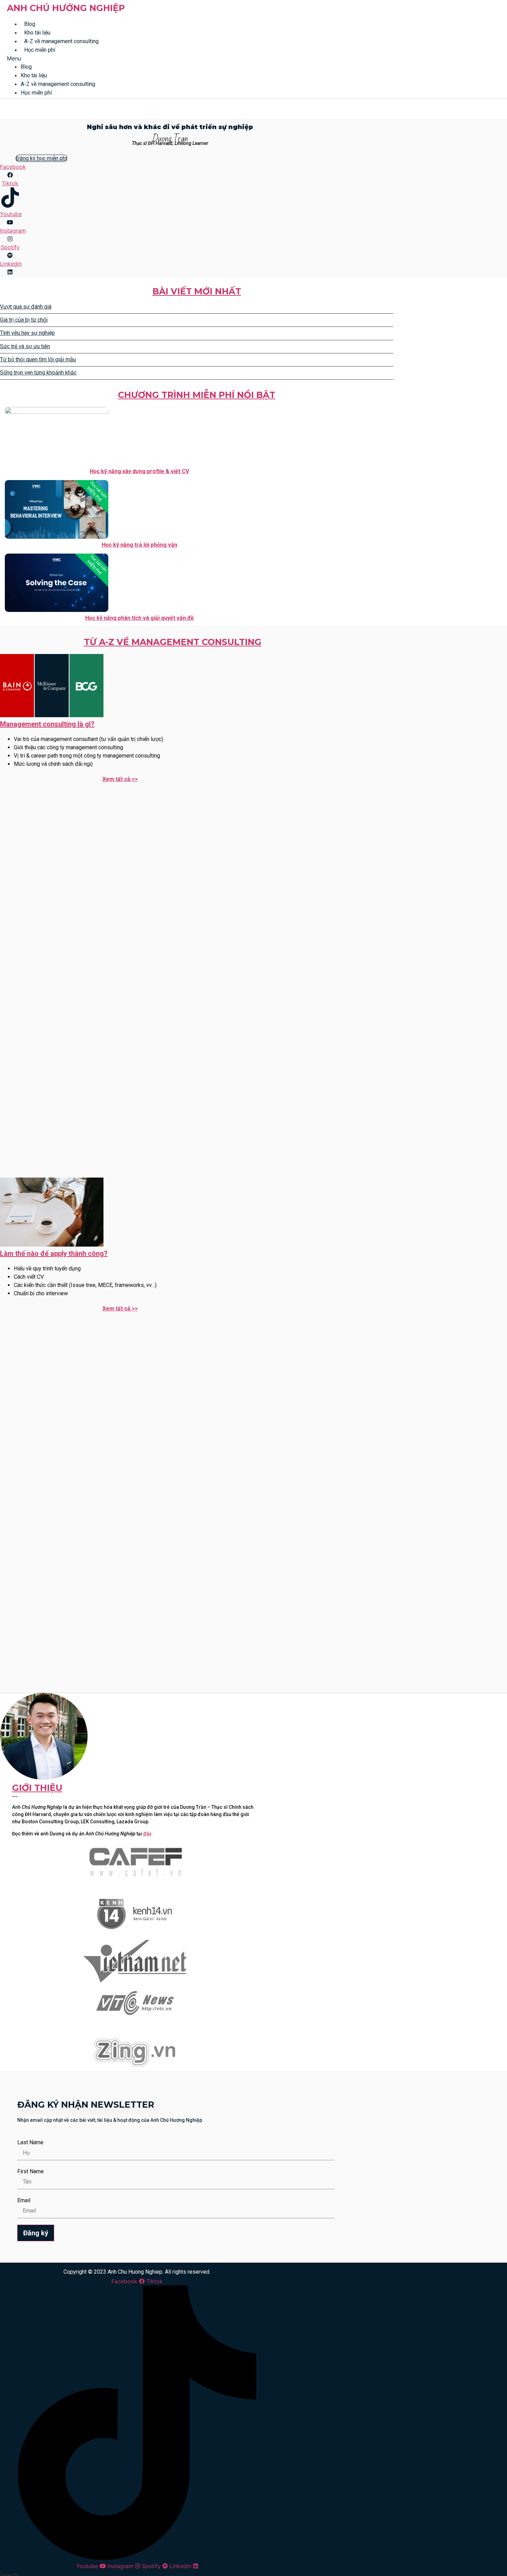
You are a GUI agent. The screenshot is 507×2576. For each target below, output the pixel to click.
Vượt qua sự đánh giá (26, 307)
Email (24, 2201)
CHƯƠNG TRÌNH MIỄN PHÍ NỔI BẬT (197, 395)
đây (147, 1834)
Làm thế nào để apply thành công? (54, 1253)
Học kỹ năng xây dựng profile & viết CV (139, 471)
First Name (31, 2172)
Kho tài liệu (37, 33)
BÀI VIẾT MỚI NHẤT (197, 291)
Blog (30, 24)
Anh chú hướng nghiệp (66, 8)
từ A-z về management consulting (173, 642)
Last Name (30, 2143)
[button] (197, 58)
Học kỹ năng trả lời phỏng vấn (140, 545)
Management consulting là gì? (47, 724)
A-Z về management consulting (61, 41)
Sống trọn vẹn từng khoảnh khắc (38, 373)
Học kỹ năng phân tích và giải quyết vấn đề (140, 618)
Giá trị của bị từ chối (24, 320)
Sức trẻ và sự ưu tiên (25, 346)
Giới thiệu (37, 1788)
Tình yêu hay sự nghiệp (27, 333)
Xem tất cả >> (120, 779)
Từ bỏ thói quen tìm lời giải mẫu (38, 359)
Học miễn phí (40, 50)
